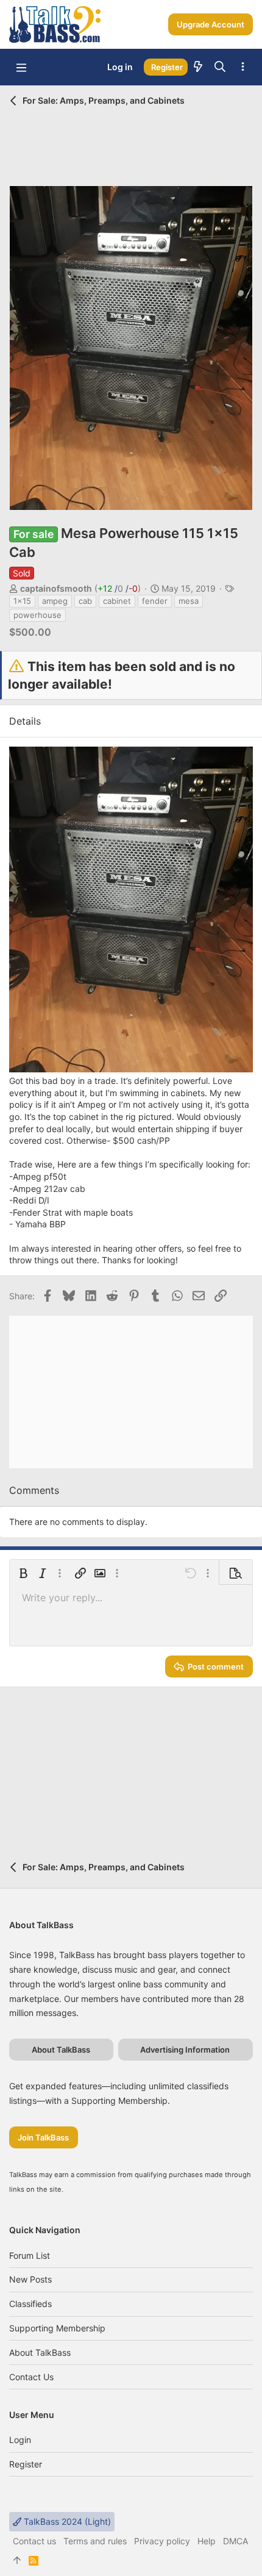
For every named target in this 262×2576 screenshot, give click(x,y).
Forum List (30, 2255)
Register (26, 2464)
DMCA (235, 2541)
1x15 (22, 601)
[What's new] (198, 67)
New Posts (30, 2279)
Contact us (31, 2377)
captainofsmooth (56, 588)
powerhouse (37, 615)
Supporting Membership (57, 2328)
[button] (21, 67)
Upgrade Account (211, 24)
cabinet (117, 601)
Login (20, 2440)
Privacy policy (162, 2541)
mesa (189, 601)
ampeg (55, 601)
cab (85, 601)
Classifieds (30, 2304)
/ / (118, 588)
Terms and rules (95, 2541)
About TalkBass (40, 2352)
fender (155, 601)
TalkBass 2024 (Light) (66, 2521)
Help (207, 2541)
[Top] (17, 2561)
